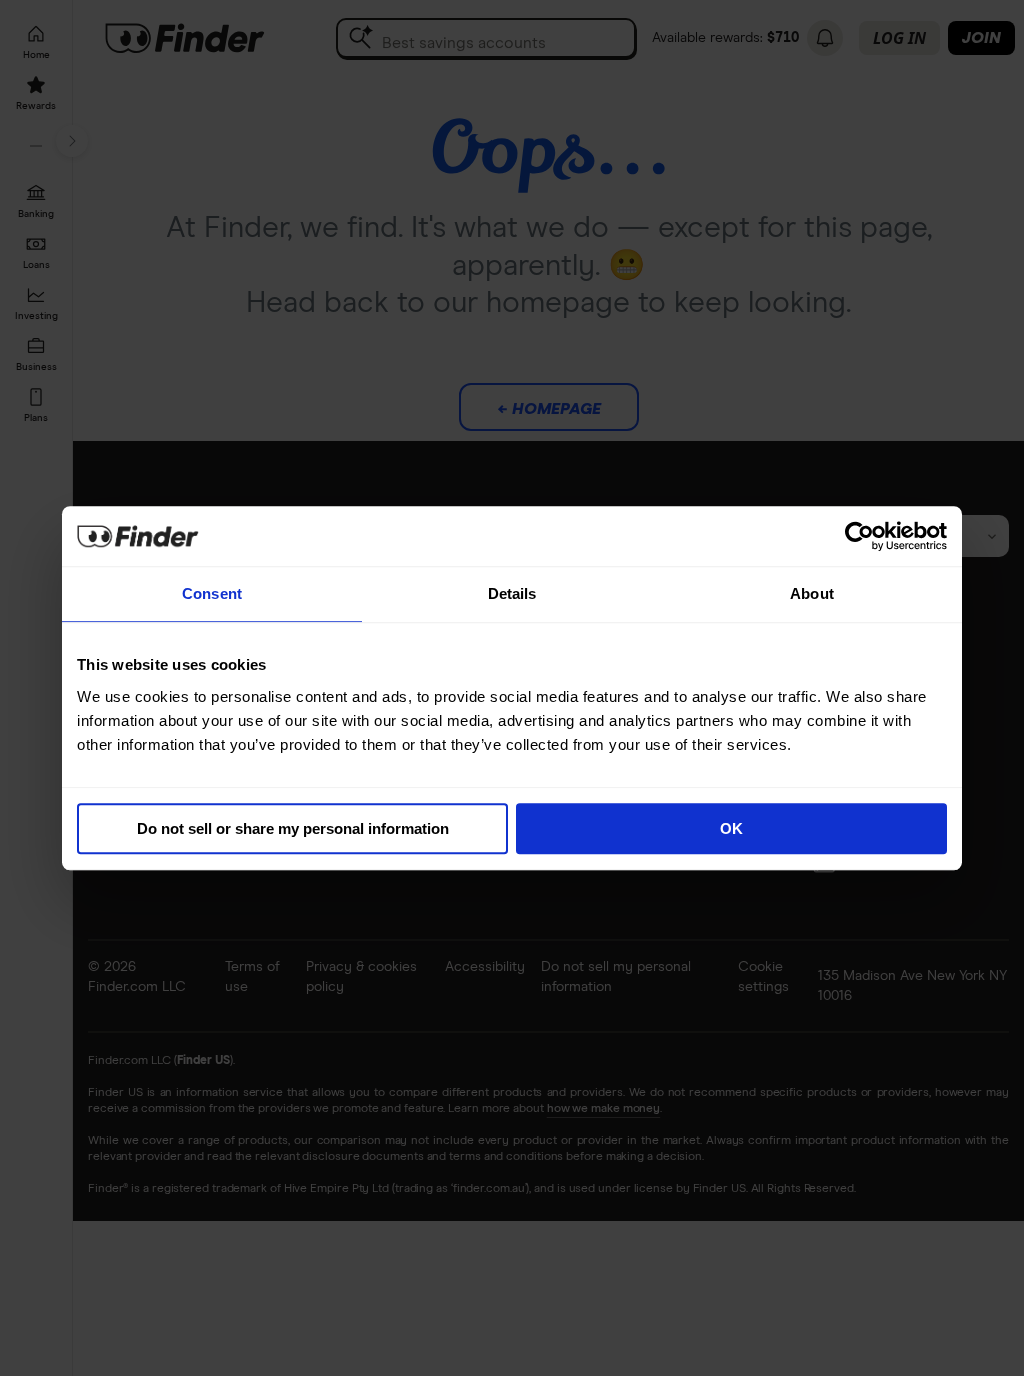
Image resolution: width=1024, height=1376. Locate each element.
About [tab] (812, 593)
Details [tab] (512, 593)
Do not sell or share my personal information (293, 828)
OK (731, 828)
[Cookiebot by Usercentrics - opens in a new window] (859, 536)
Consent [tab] (212, 593)
